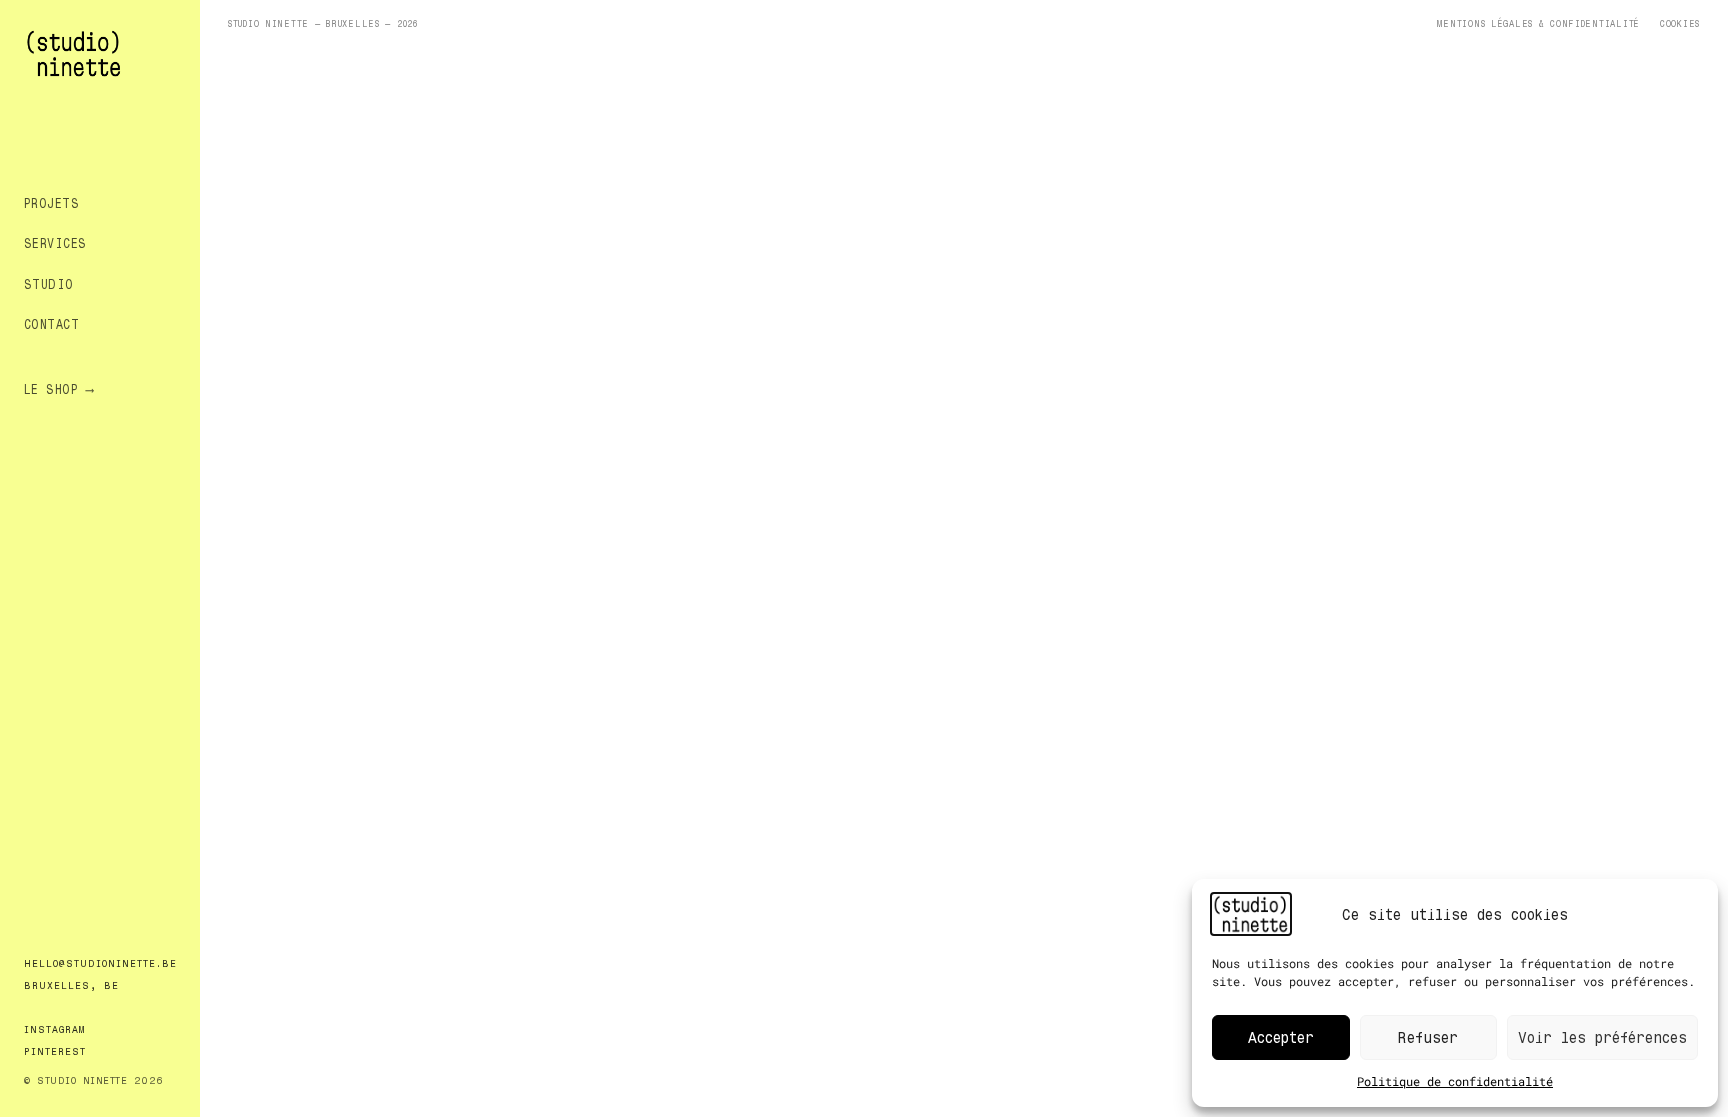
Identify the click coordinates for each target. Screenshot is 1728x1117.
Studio (49, 283)
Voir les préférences (1602, 1036)
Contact (51, 323)
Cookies (1680, 23)
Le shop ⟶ (58, 388)
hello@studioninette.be (100, 963)
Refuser (1428, 1036)
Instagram (54, 1029)
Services (55, 242)
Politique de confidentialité (1455, 1081)
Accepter (1281, 1036)
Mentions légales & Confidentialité (1538, 23)
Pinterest (55, 1051)
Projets (51, 202)
